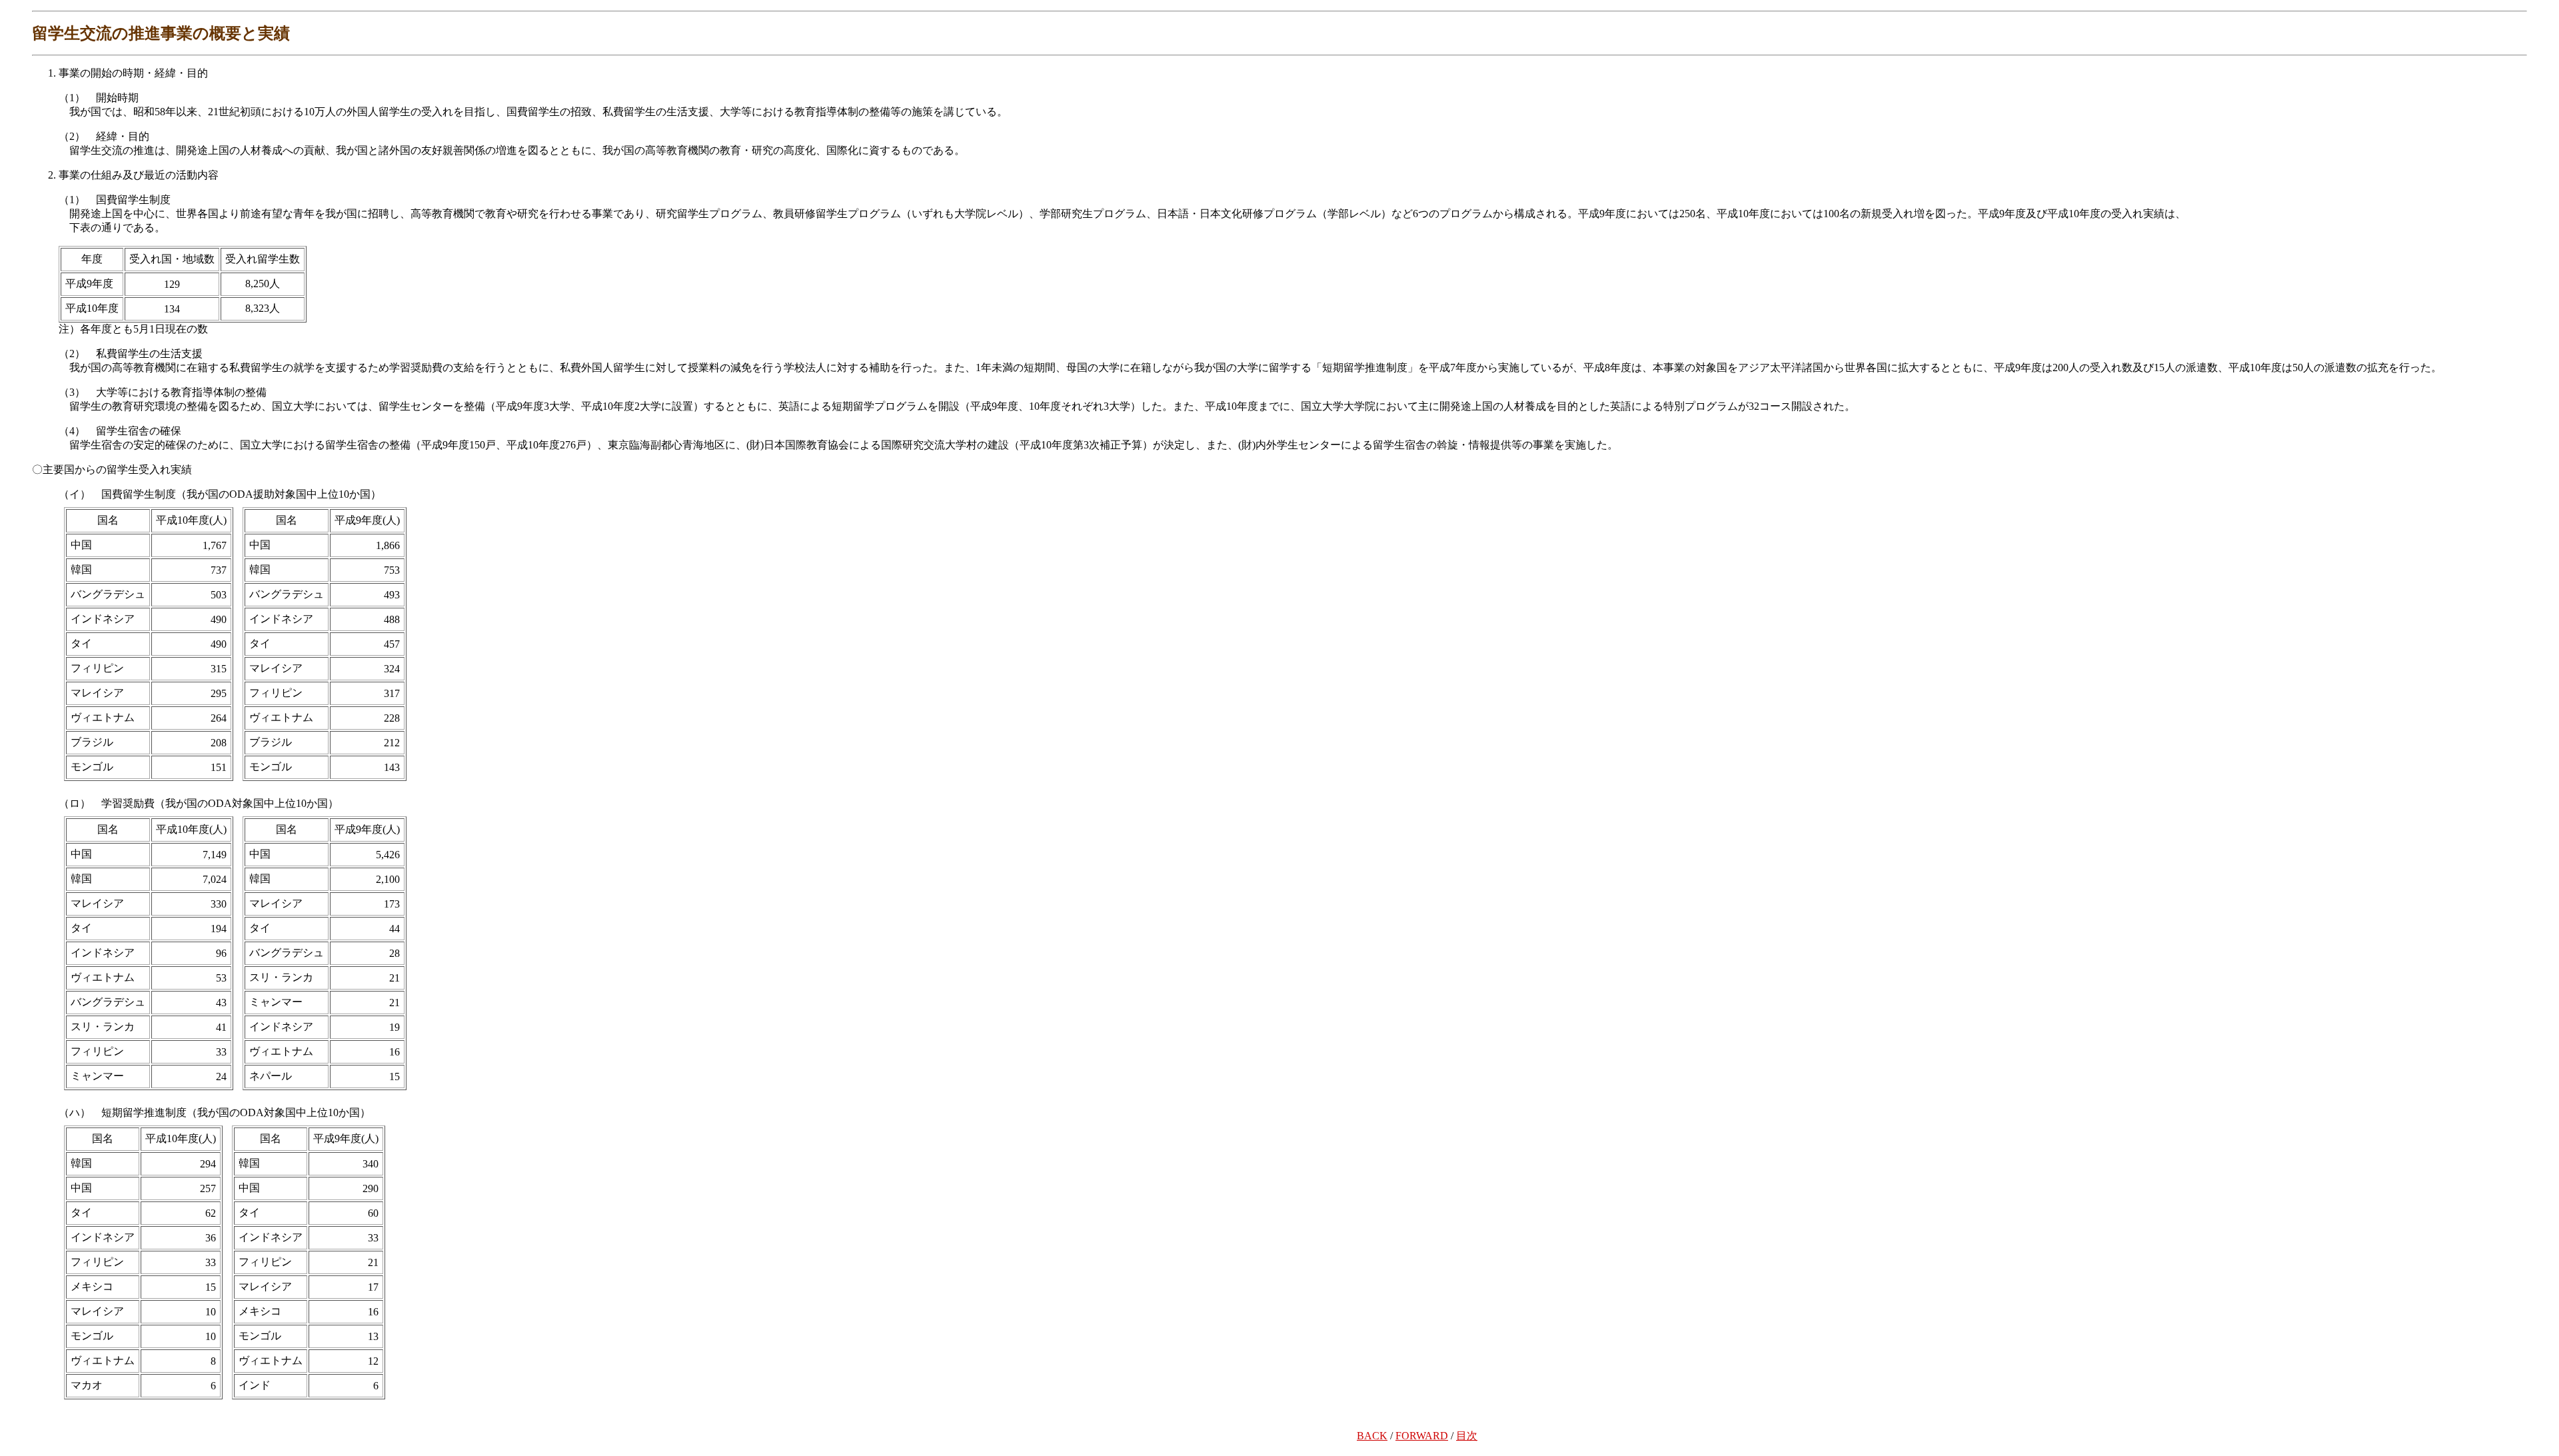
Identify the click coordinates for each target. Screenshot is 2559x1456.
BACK (1372, 1436)
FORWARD (1422, 1436)
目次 (1467, 1436)
